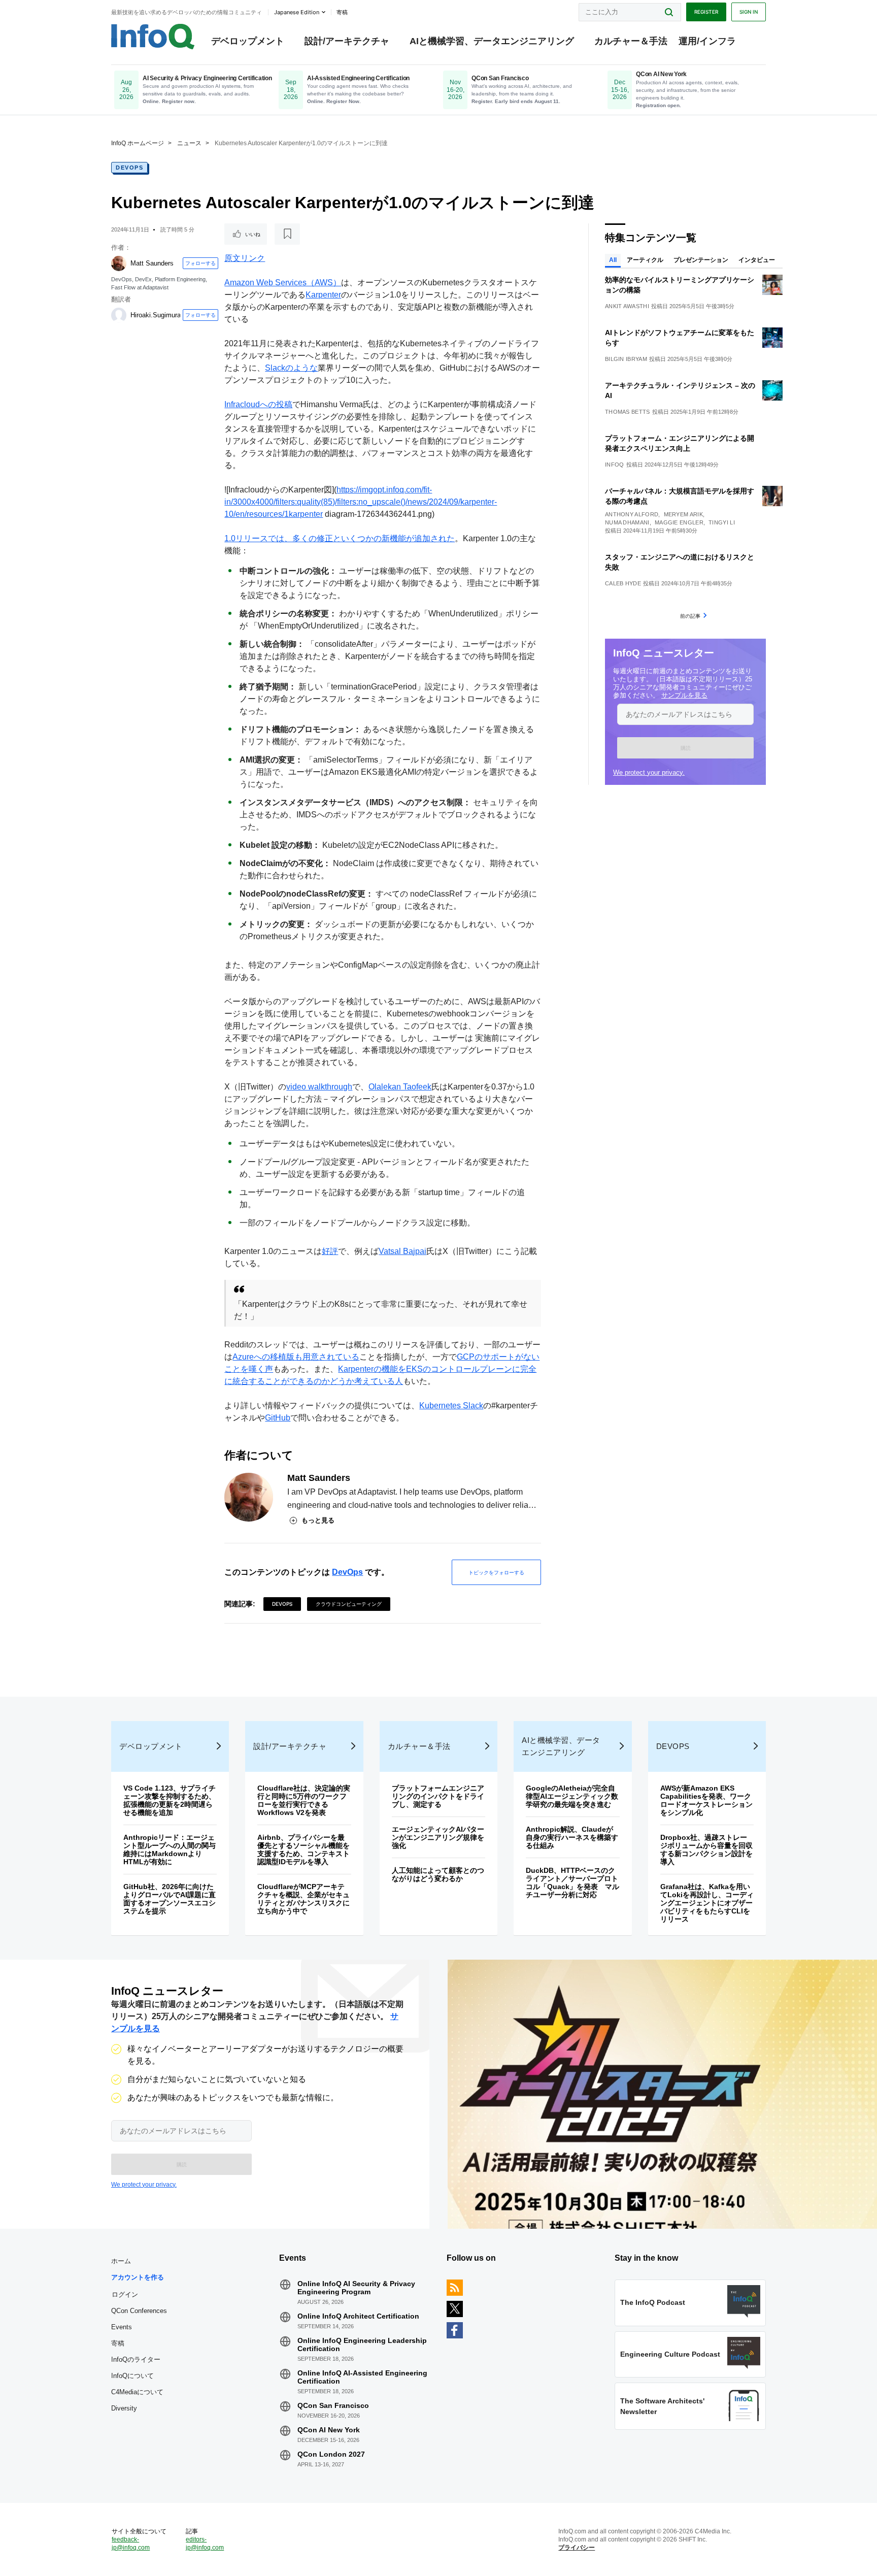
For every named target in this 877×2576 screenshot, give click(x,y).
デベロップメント (248, 41)
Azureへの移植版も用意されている (296, 1357)
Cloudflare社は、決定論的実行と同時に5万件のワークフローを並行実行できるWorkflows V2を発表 (304, 1800)
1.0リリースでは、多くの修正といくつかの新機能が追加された (340, 538)
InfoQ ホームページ (138, 143)
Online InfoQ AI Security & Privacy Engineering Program (356, 2288)
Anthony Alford (632, 514)
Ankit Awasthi (627, 306)
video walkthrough (319, 1087)
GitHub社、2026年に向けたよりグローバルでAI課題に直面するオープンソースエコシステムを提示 (170, 1899)
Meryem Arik (683, 514)
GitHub (278, 1418)
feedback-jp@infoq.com (131, 2544)
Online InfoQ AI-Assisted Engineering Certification (362, 2377)
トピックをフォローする (496, 1572)
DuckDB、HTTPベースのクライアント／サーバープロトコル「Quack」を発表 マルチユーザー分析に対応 (572, 1883)
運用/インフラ (707, 41)
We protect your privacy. (649, 772)
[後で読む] (287, 234)
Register (706, 12)
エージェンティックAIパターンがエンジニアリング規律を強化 (438, 1837)
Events (122, 2327)
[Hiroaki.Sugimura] (119, 315)
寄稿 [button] (342, 12)
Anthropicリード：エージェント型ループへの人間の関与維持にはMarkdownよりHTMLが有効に (170, 1850)
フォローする (200, 263)
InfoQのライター (136, 2359)
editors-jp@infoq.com (205, 2544)
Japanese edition (297, 12)
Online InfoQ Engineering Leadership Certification (362, 2344)
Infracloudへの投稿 (258, 404)
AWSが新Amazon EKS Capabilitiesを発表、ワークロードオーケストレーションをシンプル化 (706, 1800)
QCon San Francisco (333, 2405)
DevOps (129, 168)
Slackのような (291, 368)
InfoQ (615, 465)
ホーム (121, 2261)
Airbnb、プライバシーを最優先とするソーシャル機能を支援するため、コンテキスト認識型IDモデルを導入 (303, 1850)
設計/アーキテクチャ (347, 41)
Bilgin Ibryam (626, 359)
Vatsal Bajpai (402, 1251)
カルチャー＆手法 (631, 41)
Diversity (124, 2408)
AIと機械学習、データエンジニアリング (492, 41)
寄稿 (118, 2343)
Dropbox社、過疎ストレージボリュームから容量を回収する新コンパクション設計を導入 (706, 1850)
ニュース (189, 143)
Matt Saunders (152, 263)
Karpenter (323, 295)
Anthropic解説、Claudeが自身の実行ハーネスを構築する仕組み (572, 1837)
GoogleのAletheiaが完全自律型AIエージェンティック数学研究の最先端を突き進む (572, 1796)
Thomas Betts (628, 412)
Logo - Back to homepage (153, 37)
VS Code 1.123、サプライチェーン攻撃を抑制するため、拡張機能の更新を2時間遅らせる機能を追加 (170, 1800)
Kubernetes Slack (451, 1406)
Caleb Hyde (623, 583)
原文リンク (245, 258)
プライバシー (577, 2548)
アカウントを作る (138, 2277)
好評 (330, 1251)
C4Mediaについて (137, 2392)
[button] (685, 748)
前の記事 (690, 616)
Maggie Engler (679, 522)
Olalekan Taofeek (400, 1087)
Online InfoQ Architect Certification (358, 2316)
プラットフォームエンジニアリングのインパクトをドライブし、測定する (438, 1796)
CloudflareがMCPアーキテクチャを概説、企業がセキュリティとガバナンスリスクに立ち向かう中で (303, 1899)
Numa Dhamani (627, 522)
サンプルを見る (684, 695)
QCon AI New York (329, 2430)
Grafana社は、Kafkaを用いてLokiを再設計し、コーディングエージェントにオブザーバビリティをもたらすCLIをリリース (707, 1903)
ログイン (125, 2294)
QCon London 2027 (331, 2454)
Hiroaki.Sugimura (156, 315)
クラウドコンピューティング (349, 1604)
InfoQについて (132, 2376)
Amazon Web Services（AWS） (283, 283)
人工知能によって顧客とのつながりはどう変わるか (438, 1874)
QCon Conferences (139, 2311)
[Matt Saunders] (119, 263)
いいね (253, 234)
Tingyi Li (722, 522)
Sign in (749, 12)
